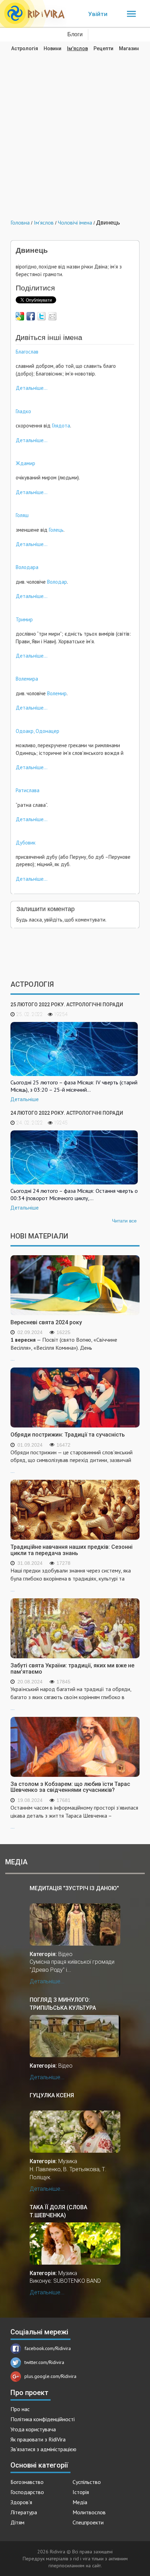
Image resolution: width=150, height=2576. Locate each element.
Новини (52, 48)
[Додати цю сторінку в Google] (20, 316)
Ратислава (28, 790)
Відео (65, 1954)
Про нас (20, 2409)
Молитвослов (89, 2512)
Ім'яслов (77, 48)
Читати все (124, 1221)
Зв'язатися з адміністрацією (43, 2449)
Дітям (17, 2522)
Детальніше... (32, 388)
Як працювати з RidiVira (38, 2439)
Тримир (24, 619)
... (64, 1349)
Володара (27, 567)
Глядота (61, 426)
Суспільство (87, 2482)
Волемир (57, 693)
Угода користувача (33, 2429)
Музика (68, 2161)
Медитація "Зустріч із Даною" (74, 1888)
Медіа (80, 2502)
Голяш (22, 515)
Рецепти (103, 48)
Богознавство (27, 2482)
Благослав (27, 352)
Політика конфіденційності (43, 2419)
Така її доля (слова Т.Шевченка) (58, 2211)
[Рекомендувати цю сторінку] (52, 316)
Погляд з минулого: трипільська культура (63, 2004)
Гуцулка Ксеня (52, 2095)
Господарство (27, 2492)
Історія (81, 2492)
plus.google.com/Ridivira (50, 2376)
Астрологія (25, 48)
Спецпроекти (88, 2522)
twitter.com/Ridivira (44, 2362)
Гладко (23, 411)
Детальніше (25, 1099)
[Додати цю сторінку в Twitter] (42, 316)
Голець (56, 530)
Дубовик (26, 843)
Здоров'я (21, 2502)
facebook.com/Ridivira (48, 2348)
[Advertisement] (75, 130)
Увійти (98, 14)
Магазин (129, 48)
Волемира (27, 679)
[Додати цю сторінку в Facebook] (31, 316)
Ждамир (25, 463)
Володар (57, 582)
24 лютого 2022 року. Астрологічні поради (67, 1113)
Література (24, 2512)
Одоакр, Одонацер (37, 731)
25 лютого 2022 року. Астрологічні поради (67, 1005)
